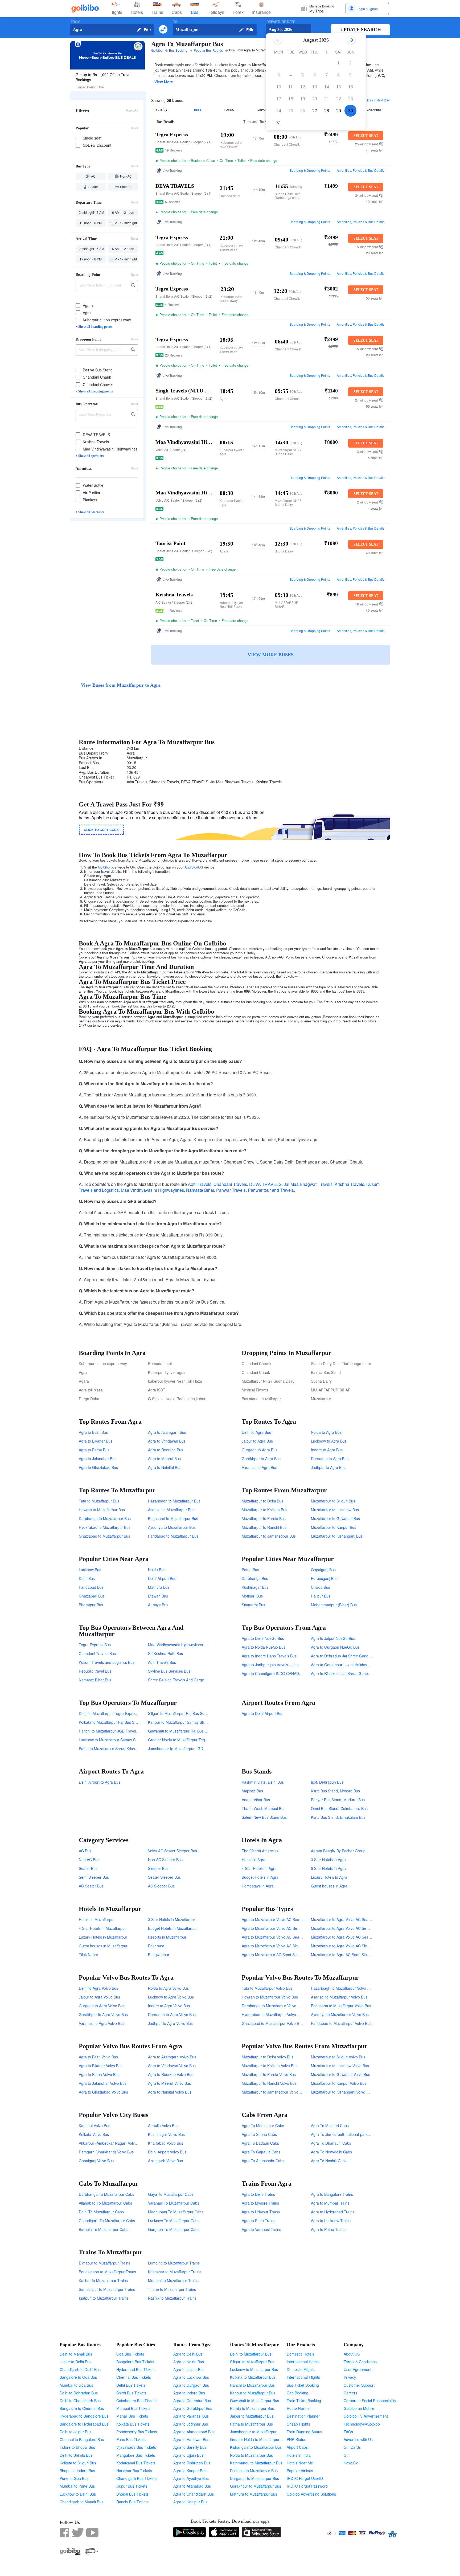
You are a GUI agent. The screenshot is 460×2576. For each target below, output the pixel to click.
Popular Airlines (300, 2471)
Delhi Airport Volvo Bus (167, 2152)
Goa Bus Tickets (130, 2354)
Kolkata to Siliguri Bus (78, 2463)
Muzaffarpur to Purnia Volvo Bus (269, 2074)
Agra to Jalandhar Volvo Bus (103, 2083)
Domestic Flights (301, 2369)
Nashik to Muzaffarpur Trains (172, 2298)
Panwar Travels (231, 1190)
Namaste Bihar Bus (95, 1680)
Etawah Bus (158, 1596)
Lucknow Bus (90, 1570)
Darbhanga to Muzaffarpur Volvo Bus (273, 2006)
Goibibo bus (107, 867)
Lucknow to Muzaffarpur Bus (254, 2369)
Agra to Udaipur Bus (190, 2502)
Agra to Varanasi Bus (191, 2416)
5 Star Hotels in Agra (328, 1868)
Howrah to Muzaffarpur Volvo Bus (270, 1997)
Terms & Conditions (360, 2362)
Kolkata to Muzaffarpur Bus (253, 2377)
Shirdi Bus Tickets (131, 2393)
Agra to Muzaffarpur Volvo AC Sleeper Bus (277, 1946)
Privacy (350, 2377)
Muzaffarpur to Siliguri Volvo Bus (338, 2057)
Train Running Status (304, 2432)
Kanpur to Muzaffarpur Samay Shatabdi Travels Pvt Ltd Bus (198, 1722)
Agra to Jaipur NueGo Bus (333, 1638)
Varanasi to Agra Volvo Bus (102, 2023)
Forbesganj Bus (324, 1578)
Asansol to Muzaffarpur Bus (171, 1510)
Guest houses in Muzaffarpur (103, 1946)
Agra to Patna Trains (328, 2229)
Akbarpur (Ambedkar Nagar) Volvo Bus (112, 2143)
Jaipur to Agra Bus (257, 1441)
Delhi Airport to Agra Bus (100, 1782)
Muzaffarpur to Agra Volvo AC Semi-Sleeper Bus (352, 1928)
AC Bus (85, 1851)
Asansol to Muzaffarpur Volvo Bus (339, 1997)
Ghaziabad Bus (92, 1596)
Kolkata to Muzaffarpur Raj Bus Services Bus (116, 1722)
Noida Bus (157, 1570)
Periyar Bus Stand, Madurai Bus (338, 1800)
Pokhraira (156, 1946)
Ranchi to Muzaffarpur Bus (252, 2385)
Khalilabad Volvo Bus (166, 2143)
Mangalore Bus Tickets (136, 2455)
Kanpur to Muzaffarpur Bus (253, 2393)
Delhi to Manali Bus (76, 2354)
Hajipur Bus (321, 1596)
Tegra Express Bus (95, 1645)
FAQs (348, 2432)
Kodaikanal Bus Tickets (136, 2463)
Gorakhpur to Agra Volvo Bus (103, 2014)
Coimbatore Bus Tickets (136, 2401)
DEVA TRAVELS (265, 1184)
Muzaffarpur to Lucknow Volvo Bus (340, 2066)
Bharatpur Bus (91, 1605)
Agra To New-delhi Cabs (331, 2152)
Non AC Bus (89, 1860)
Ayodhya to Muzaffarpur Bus (172, 1527)
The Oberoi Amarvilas (260, 1851)
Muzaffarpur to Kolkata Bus (264, 1510)
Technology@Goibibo (362, 2424)
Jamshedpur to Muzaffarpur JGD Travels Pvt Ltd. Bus (193, 1748)
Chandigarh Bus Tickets (136, 2478)
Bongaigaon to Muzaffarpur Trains (107, 2272)
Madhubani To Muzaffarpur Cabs (176, 2212)
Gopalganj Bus (323, 1570)
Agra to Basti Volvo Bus (98, 2057)
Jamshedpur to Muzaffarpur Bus (257, 2432)
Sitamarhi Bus (253, 1605)
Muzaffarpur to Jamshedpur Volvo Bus (274, 2092)
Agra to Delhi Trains (258, 2194)
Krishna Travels (349, 1184)
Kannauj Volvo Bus (95, 2125)
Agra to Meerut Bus (164, 1459)
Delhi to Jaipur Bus (75, 2432)
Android (190, 867)
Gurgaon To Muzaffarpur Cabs (174, 2229)
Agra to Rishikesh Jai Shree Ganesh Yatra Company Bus (359, 1673)
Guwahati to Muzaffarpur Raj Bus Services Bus (187, 1731)
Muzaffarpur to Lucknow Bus (335, 1510)
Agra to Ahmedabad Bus (194, 2432)
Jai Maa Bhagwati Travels (308, 1184)
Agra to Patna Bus (94, 1450)
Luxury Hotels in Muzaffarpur (103, 1937)
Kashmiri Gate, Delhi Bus (263, 1782)
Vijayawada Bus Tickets (136, 2447)
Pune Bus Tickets (131, 2439)
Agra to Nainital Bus (165, 1467)
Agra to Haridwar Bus (191, 2439)
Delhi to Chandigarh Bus (80, 2401)
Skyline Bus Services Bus (169, 1671)
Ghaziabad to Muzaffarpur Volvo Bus (272, 2023)
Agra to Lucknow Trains (331, 2221)
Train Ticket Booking (304, 2401)
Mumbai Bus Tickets (133, 2408)
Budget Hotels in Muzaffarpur (172, 1928)
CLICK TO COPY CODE (101, 830)
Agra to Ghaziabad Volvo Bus (103, 2092)
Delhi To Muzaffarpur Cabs (101, 2212)
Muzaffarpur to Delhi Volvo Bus (268, 2057)
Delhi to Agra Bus (256, 1432)
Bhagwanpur (159, 1955)
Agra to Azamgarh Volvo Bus (172, 2057)
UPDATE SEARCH (361, 30)
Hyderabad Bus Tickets (136, 2369)
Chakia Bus (321, 1587)
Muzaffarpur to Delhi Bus (262, 1501)
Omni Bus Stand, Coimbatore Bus (339, 1808)
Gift (347, 2455)
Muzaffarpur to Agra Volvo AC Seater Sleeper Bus (353, 1919)
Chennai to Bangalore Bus (82, 2439)
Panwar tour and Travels (271, 1190)
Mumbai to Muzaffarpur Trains (173, 2280)
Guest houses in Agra (329, 1886)
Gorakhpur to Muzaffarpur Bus (256, 2486)
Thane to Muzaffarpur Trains (172, 2289)
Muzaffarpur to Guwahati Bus (335, 1518)
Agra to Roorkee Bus (166, 1450)
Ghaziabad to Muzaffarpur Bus (104, 1536)
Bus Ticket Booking (303, 2385)
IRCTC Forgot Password (307, 2486)
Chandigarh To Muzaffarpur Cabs (107, 2221)
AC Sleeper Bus (161, 1886)
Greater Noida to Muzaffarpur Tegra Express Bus (189, 1740)
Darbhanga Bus (255, 1578)
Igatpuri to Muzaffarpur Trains (104, 2298)
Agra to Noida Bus (189, 2362)
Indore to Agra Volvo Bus (169, 2006)
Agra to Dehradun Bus (192, 2401)
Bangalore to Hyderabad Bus (84, 2424)
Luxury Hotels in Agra (329, 1877)
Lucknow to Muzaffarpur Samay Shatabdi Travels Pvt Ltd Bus (130, 1740)
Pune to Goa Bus (74, 2478)
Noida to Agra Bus (326, 1432)
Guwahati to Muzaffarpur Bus (254, 2401)
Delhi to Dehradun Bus (79, 2393)
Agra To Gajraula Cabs (261, 2152)
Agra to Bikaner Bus (96, 1441)
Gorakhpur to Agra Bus (261, 1459)
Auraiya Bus (158, 1605)
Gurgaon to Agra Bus (260, 1450)
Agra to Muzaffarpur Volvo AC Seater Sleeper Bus (284, 1919)
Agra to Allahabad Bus (192, 2486)
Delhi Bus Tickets (131, 2385)
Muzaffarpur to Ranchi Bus (264, 1527)
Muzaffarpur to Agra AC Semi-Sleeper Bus (346, 1955)
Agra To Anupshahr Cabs (263, 2161)
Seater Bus (88, 1868)
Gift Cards (352, 2447)
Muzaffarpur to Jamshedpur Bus (269, 1536)
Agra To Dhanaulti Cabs (331, 2143)
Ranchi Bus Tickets (132, 2502)
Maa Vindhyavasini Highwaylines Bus (179, 1645)
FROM (75, 22)
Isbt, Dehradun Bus (327, 1782)
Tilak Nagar (89, 1955)
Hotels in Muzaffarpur (97, 1919)
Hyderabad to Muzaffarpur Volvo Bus (273, 2014)
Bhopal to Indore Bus (77, 2471)
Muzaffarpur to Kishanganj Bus (337, 1536)
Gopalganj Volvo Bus (96, 2161)
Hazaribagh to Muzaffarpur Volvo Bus (342, 1988)
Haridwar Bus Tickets (134, 2471)
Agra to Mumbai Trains (330, 2203)
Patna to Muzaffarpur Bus (251, 2424)
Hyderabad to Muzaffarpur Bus (105, 1527)
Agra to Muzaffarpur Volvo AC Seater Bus (276, 1937)
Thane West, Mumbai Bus (264, 1808)
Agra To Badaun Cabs (260, 2143)
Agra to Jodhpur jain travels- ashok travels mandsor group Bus (294, 1665)
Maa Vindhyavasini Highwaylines (152, 1190)
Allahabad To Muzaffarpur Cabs (105, 2203)
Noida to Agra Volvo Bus (168, 1988)
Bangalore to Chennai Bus (82, 2408)
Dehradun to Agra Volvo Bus (172, 2014)
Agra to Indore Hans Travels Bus (269, 1656)
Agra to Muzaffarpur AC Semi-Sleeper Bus (277, 1955)
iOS (200, 867)
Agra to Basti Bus (93, 1432)
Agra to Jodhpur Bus (191, 2424)
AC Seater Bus (91, 1886)
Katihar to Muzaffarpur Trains (103, 2280)
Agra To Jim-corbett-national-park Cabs (344, 2134)
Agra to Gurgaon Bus (191, 2385)
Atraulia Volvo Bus (163, 2125)
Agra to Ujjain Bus (188, 2455)
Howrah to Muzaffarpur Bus (102, 1510)
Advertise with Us (358, 2439)
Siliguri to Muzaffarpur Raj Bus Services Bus (185, 1713)
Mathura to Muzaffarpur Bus (254, 2494)
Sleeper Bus (158, 1868)
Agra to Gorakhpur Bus (193, 2408)
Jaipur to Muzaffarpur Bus (252, 2416)
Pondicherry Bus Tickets (137, 2432)
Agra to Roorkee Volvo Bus (171, 2074)
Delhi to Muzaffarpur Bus (251, 2354)
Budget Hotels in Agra (260, 1877)
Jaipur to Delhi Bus (75, 2362)
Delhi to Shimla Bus (76, 2455)
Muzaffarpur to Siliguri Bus (333, 1501)
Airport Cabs (297, 2447)
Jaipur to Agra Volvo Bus (99, 1997)
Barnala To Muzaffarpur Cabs (104, 2229)
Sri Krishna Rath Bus (165, 1653)
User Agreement (358, 2369)
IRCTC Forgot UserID (305, 2478)
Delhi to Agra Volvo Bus (98, 1988)
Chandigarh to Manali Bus (81, 2502)
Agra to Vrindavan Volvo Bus (172, 2066)
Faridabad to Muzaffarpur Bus (173, 1536)
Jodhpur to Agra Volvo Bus (170, 2023)
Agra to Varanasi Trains (261, 2229)
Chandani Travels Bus (97, 1653)
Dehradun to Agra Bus (330, 1459)
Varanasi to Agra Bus (259, 1467)
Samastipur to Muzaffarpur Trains (107, 2289)
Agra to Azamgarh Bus (167, 1432)
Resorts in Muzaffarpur (167, 1937)
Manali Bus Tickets (132, 2416)
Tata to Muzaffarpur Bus (99, 1501)
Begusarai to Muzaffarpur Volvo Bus (341, 2006)
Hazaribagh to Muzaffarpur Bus (174, 1501)
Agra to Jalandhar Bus (98, 1459)
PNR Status (296, 2439)
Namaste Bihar (200, 1190)
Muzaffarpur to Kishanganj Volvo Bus (342, 2092)
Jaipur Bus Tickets (132, 2486)
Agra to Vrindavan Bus (167, 1441)
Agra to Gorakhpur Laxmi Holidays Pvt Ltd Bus (350, 1665)
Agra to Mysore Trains (260, 2203)
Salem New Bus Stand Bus (264, 1817)
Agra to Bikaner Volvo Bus (101, 2066)
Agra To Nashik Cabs (329, 2161)
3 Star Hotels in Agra (328, 1860)
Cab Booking (297, 2393)
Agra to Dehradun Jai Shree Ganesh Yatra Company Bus (359, 1656)
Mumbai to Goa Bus (76, 2385)
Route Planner (299, 2408)
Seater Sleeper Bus (164, 1877)
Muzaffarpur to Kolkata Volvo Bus (270, 2066)
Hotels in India (299, 2455)
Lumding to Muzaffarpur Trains (174, 2263)
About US (352, 2354)
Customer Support (359, 2385)
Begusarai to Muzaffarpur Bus (173, 1518)
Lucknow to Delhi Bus (78, 2494)
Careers (350, 2393)
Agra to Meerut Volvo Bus (169, 2083)
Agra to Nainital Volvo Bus (170, 2092)
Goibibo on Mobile (359, 2408)
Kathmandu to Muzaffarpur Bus (256, 2463)
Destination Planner (303, 2416)
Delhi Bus (87, 1578)
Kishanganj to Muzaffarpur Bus (256, 2447)
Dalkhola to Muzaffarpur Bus (254, 2471)
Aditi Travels (200, 1184)
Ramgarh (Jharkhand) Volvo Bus (106, 2152)
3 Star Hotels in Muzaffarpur (172, 1919)
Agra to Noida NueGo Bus (264, 1647)
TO (175, 22)
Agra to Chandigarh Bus (194, 2494)
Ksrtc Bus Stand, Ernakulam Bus (338, 1817)
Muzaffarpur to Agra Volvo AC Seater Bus (346, 1937)
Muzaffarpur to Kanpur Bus (334, 1527)
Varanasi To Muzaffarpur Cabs (174, 2203)
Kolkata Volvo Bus (94, 2134)
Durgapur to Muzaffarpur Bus (254, 2478)
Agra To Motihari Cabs (330, 2125)
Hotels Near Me (300, 2463)
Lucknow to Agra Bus (329, 1441)
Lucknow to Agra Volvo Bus (171, 1997)
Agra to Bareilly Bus (190, 2447)
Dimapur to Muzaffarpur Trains (104, 2263)
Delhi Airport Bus (162, 1578)
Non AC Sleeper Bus (165, 1860)
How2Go (351, 2463)
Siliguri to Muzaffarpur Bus (252, 2362)
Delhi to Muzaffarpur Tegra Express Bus (112, 1713)
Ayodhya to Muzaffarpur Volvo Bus (340, 2014)
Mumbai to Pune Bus (77, 2486)
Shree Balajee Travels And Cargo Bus (180, 1680)
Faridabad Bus (91, 1587)
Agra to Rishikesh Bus (192, 2463)
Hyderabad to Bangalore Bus (84, 2416)
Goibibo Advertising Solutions (311, 2494)
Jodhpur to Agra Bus (328, 1467)
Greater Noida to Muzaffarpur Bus (258, 2439)
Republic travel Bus (95, 1671)
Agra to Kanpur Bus (190, 2471)
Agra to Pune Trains (258, 2221)
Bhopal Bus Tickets (132, 2494)
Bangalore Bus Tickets (135, 2362)
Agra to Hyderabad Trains (333, 2212)
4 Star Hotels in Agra (259, 1868)
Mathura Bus (159, 1587)
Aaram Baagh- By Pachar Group (338, 1851)
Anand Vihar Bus (256, 1800)
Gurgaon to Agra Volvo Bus (102, 2006)
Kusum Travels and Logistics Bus (107, 1662)
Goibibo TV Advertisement (366, 2416)
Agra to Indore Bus (189, 2393)
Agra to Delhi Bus (188, 2354)
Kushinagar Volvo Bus (166, 2134)
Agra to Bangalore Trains (332, 2194)
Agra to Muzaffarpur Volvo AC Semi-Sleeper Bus (282, 1928)
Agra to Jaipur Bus (189, 2369)
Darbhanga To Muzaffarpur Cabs (106, 2194)
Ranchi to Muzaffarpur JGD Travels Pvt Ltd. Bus (119, 1731)
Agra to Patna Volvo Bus (99, 2074)
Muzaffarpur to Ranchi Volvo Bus (269, 2083)
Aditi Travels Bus (162, 1662)
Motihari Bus (252, 1596)
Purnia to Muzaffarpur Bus (252, 2408)
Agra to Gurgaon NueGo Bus (335, 1647)
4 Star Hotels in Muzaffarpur (102, 1928)
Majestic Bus (252, 1791)
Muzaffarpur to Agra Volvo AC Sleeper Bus (347, 1946)
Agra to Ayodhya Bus (191, 2478)
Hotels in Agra (254, 1860)
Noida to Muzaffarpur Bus (251, 2455)
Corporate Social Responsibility (370, 2401)
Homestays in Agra (258, 1886)
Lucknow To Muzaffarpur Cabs (174, 2221)
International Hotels (303, 2362)
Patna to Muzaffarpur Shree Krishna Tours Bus (118, 1748)
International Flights (303, 2377)
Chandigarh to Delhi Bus (80, 2369)
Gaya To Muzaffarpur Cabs (171, 2194)
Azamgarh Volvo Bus (165, 2161)
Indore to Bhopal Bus (77, 2447)
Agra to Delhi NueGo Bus (263, 1638)
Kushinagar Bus (255, 1587)
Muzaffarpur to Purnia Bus (264, 1518)
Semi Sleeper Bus (94, 1877)
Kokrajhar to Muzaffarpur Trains (175, 2272)
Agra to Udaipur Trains (261, 2212)
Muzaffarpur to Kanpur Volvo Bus (339, 2083)
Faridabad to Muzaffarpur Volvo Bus (341, 2023)
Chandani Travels (230, 1184)
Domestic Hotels (300, 2354)
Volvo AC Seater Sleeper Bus (172, 1851)
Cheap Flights (298, 2424)
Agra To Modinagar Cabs (263, 2125)
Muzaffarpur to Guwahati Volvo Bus (340, 2074)
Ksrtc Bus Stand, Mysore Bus (335, 1791)
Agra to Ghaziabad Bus (98, 1467)
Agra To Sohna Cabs (259, 2134)
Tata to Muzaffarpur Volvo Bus (267, 1988)
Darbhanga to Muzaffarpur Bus (105, 1518)
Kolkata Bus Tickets (133, 2424)
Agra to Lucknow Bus (191, 2377)
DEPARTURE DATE (281, 22)
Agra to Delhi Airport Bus (262, 1713)
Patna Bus (250, 1570)
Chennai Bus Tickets (134, 2377)
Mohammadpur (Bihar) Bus (334, 1605)
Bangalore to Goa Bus (78, 2377)
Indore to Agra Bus (327, 1450)
